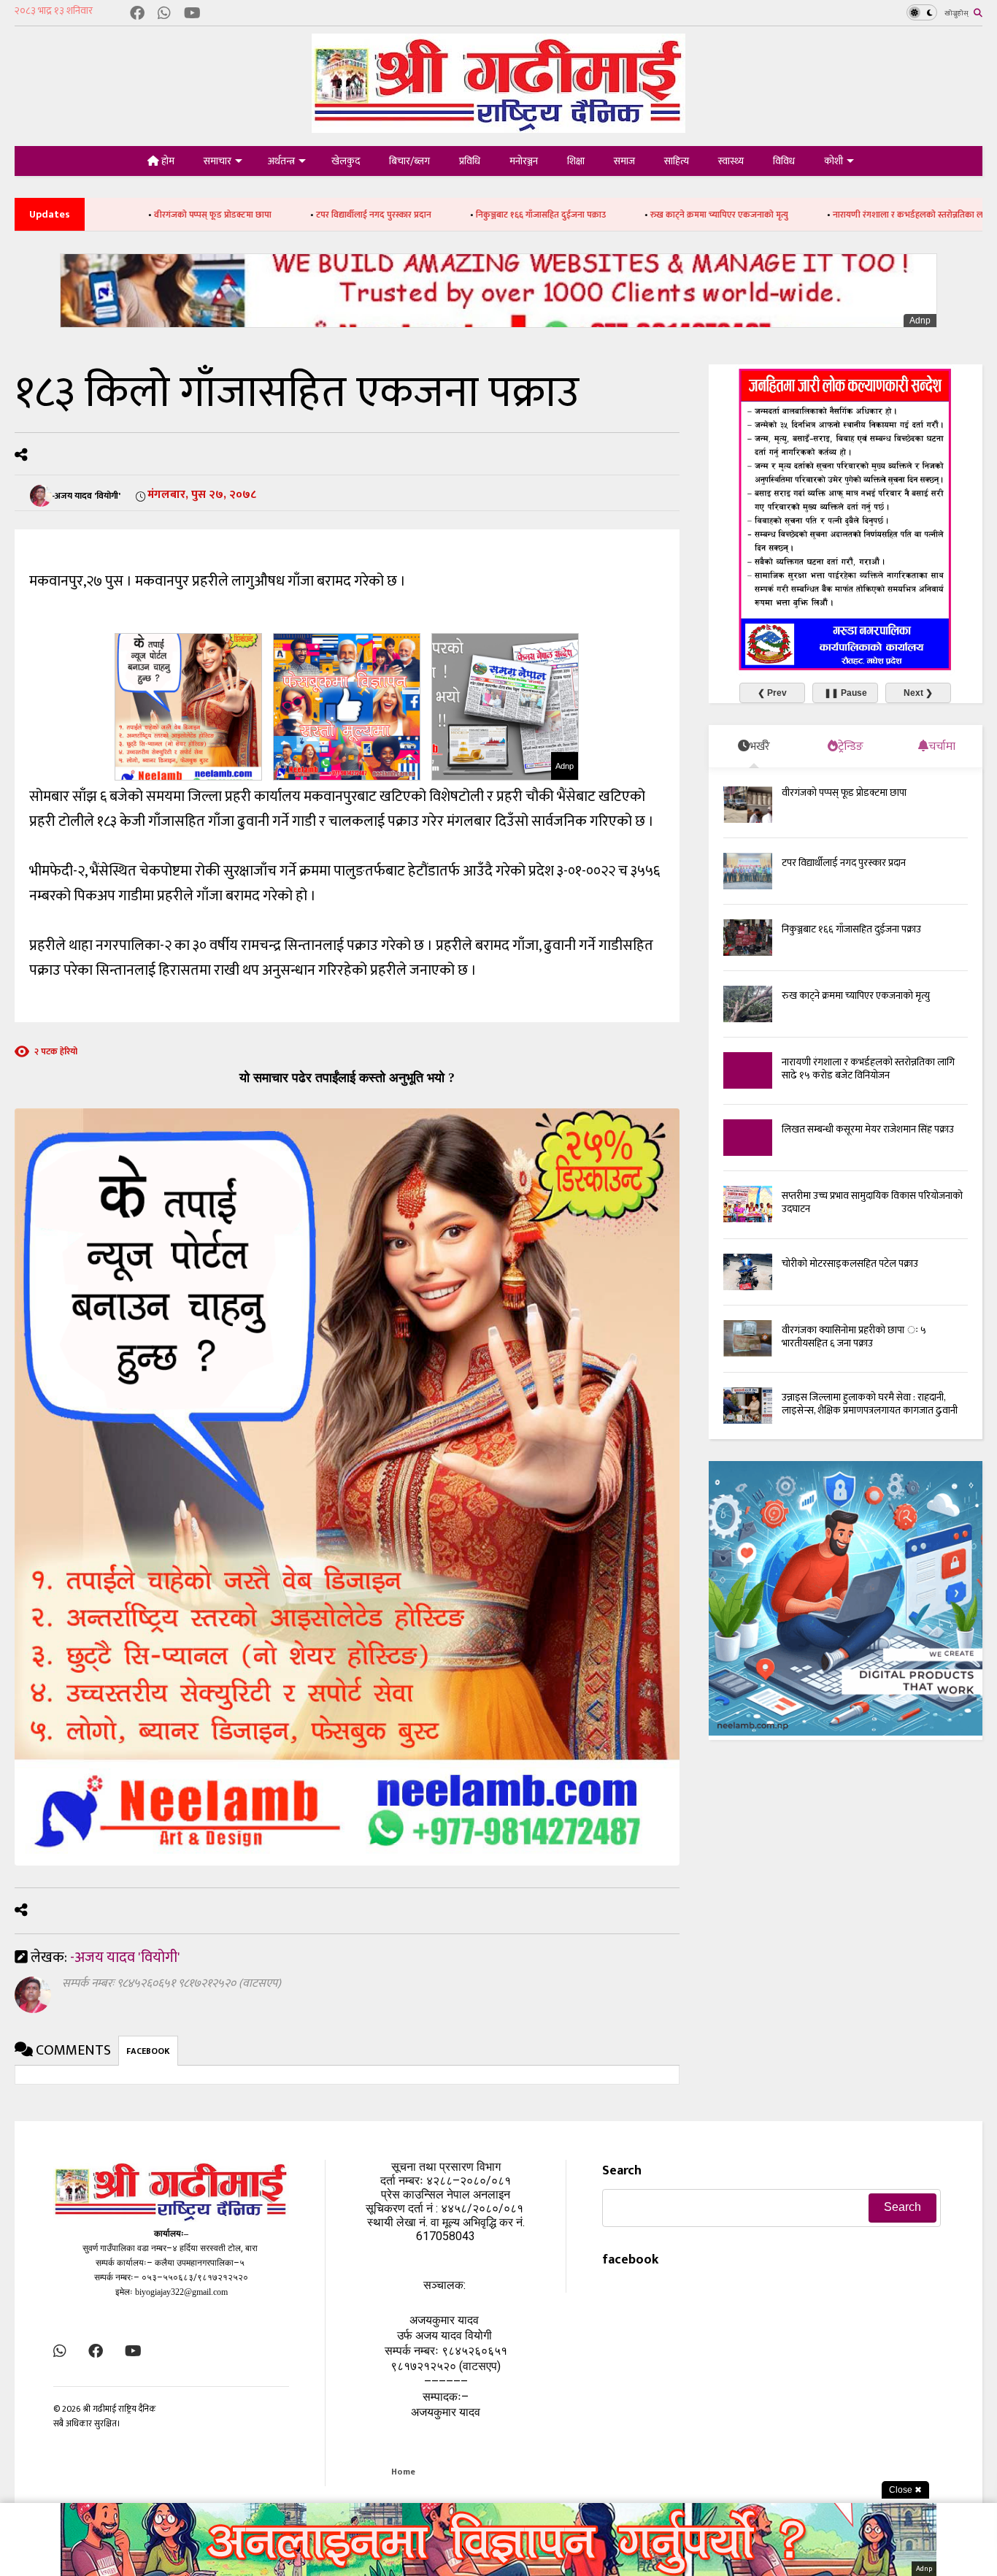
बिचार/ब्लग (409, 161)
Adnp (920, 321)
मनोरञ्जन (524, 161)
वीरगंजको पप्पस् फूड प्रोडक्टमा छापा (100, 215)
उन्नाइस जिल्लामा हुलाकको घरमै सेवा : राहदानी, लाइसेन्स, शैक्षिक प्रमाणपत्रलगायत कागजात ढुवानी (870, 1404)
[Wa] (164, 14)
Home (403, 2472)
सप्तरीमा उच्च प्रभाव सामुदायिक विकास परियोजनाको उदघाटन (872, 1202)
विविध (784, 161)
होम (167, 161)
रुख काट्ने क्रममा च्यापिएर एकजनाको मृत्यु (606, 215)
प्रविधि (470, 161)
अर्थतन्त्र (281, 161)
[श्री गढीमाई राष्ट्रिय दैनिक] (498, 127)
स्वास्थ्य (731, 161)
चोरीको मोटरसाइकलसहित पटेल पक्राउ (850, 1264)
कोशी (834, 161)
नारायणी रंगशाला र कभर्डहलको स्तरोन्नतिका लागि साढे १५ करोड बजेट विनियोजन (850, 215)
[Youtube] (192, 14)
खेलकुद (346, 161)
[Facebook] (137, 14)
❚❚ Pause (846, 693)
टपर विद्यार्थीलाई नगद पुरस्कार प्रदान (261, 215)
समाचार (218, 161)
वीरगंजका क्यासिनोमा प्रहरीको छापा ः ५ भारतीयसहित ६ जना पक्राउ (854, 1337)
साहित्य (677, 161)
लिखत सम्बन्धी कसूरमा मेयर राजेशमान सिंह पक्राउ (868, 1129)
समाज (624, 161)
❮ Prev (772, 693)
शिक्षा (576, 161)
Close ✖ (905, 2490)
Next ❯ (918, 693)
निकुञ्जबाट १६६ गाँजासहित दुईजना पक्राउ (428, 215)
